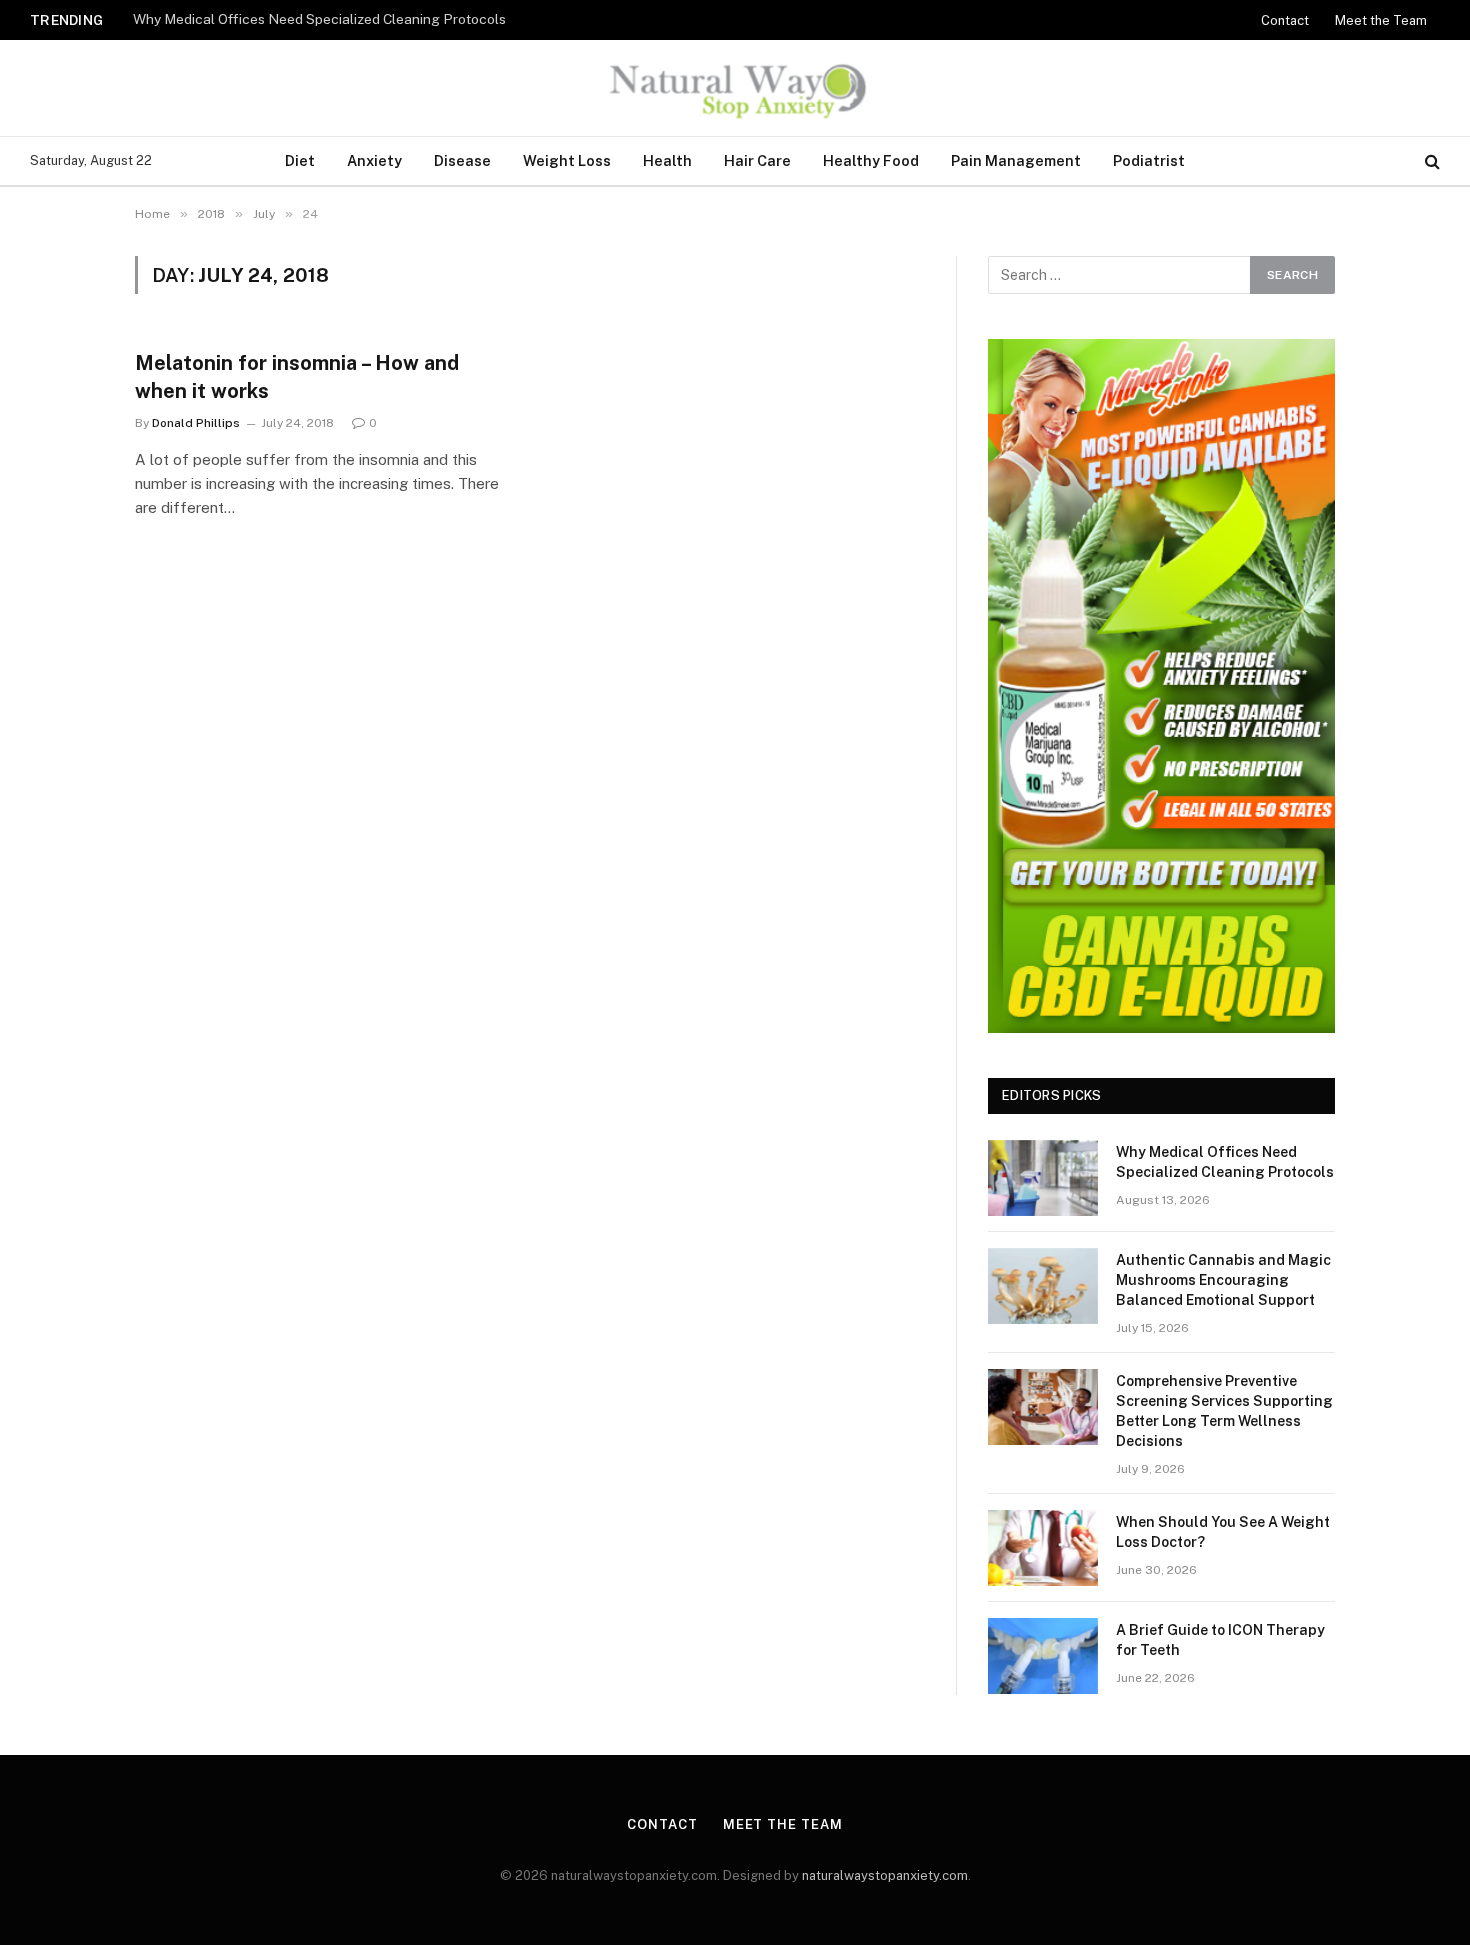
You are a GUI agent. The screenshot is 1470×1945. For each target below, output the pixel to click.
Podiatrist (1149, 160)
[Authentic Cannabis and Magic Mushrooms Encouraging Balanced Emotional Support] (1043, 1286)
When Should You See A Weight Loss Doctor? (1223, 1532)
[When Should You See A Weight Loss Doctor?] (1043, 1548)
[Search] (1430, 161)
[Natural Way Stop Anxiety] (734, 88)
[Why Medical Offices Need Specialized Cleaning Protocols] (1043, 1178)
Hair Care (757, 160)
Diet (300, 160)
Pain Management (1016, 160)
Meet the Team (1381, 20)
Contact (1285, 20)
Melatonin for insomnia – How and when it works (297, 376)
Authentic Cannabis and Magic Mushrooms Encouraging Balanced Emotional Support (1223, 1280)
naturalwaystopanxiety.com (885, 1875)
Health (667, 160)
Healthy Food (871, 160)
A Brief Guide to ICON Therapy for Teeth (1220, 1640)
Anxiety (374, 160)
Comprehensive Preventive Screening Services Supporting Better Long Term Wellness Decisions (1224, 1411)
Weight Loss (567, 160)
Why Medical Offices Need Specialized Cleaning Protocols (319, 19)
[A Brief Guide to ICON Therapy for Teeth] (1043, 1656)
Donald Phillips (196, 423)
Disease (462, 160)
